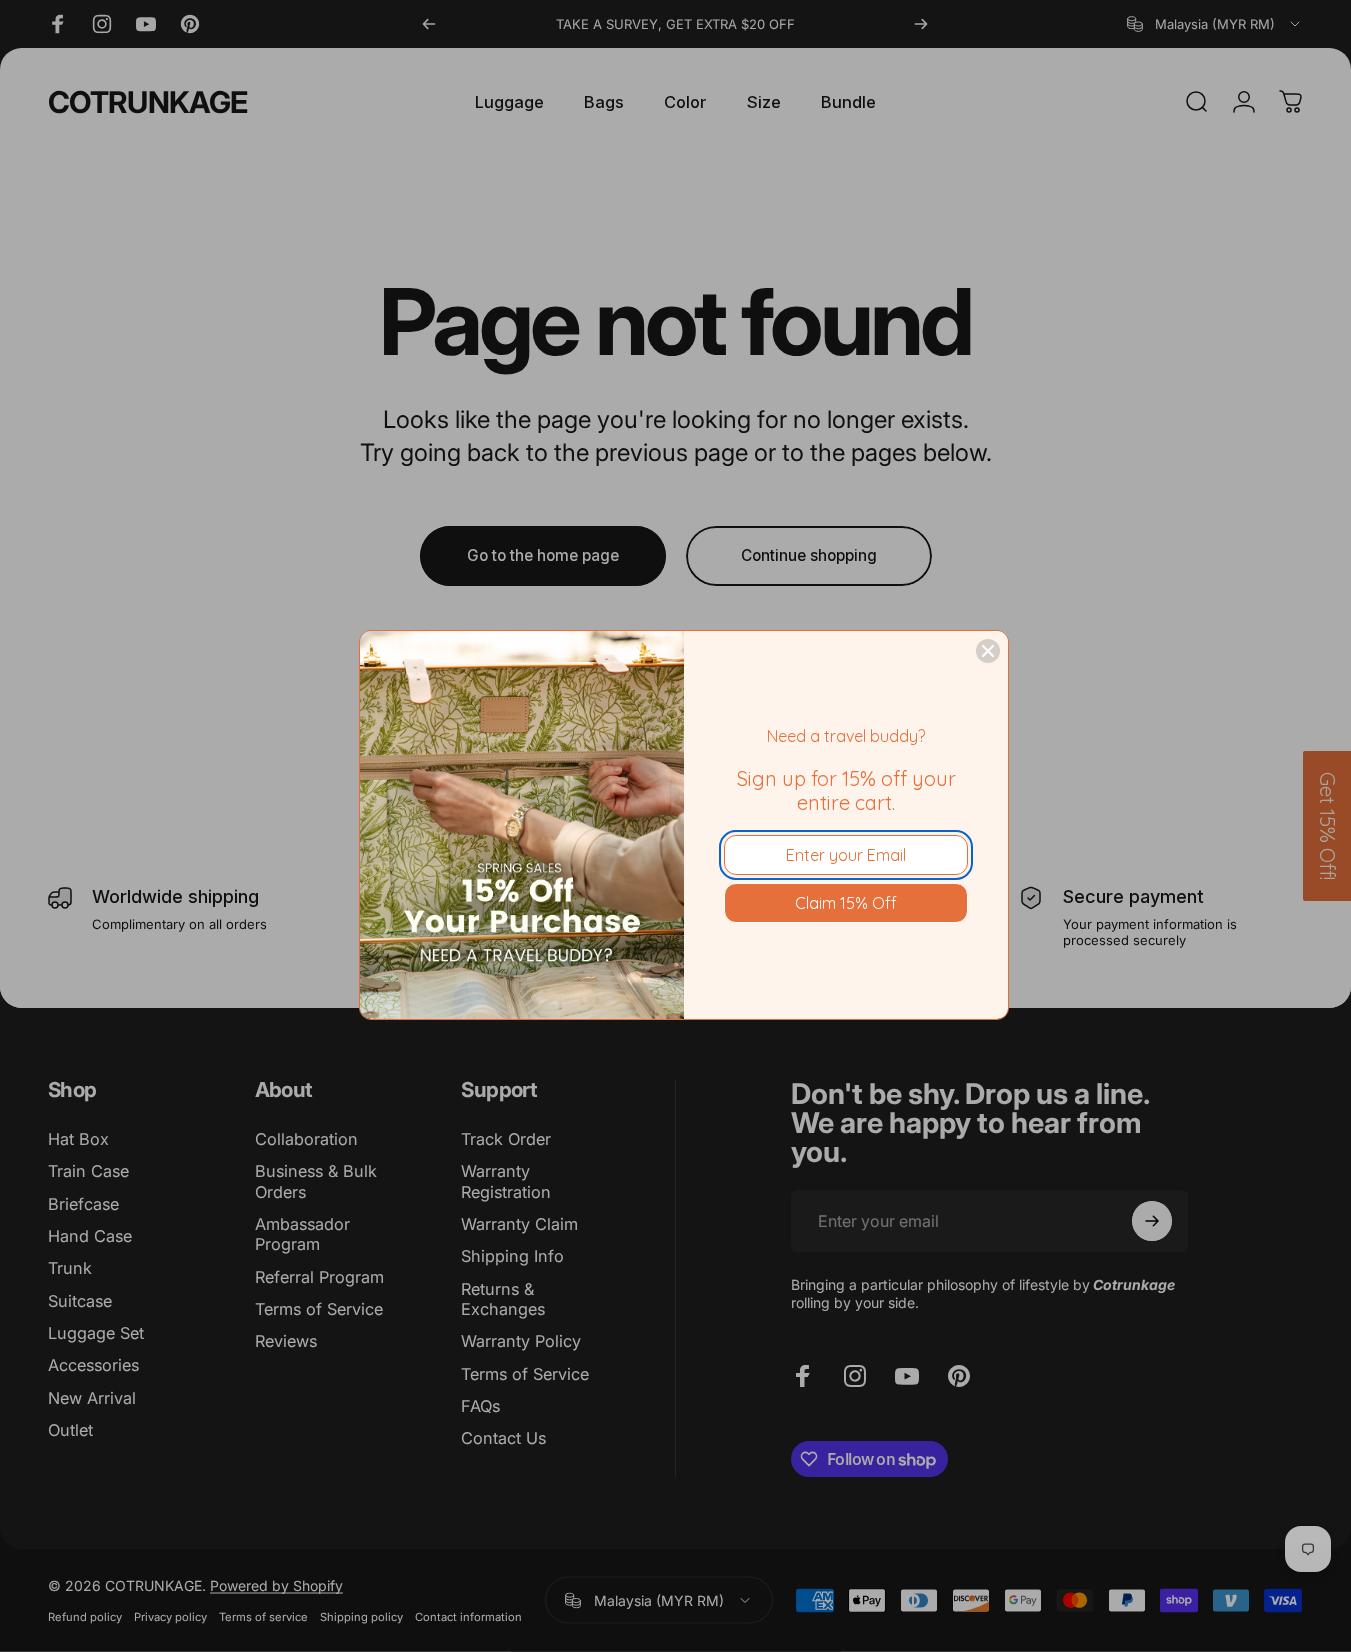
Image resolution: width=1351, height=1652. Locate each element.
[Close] (988, 651)
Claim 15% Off (846, 903)
